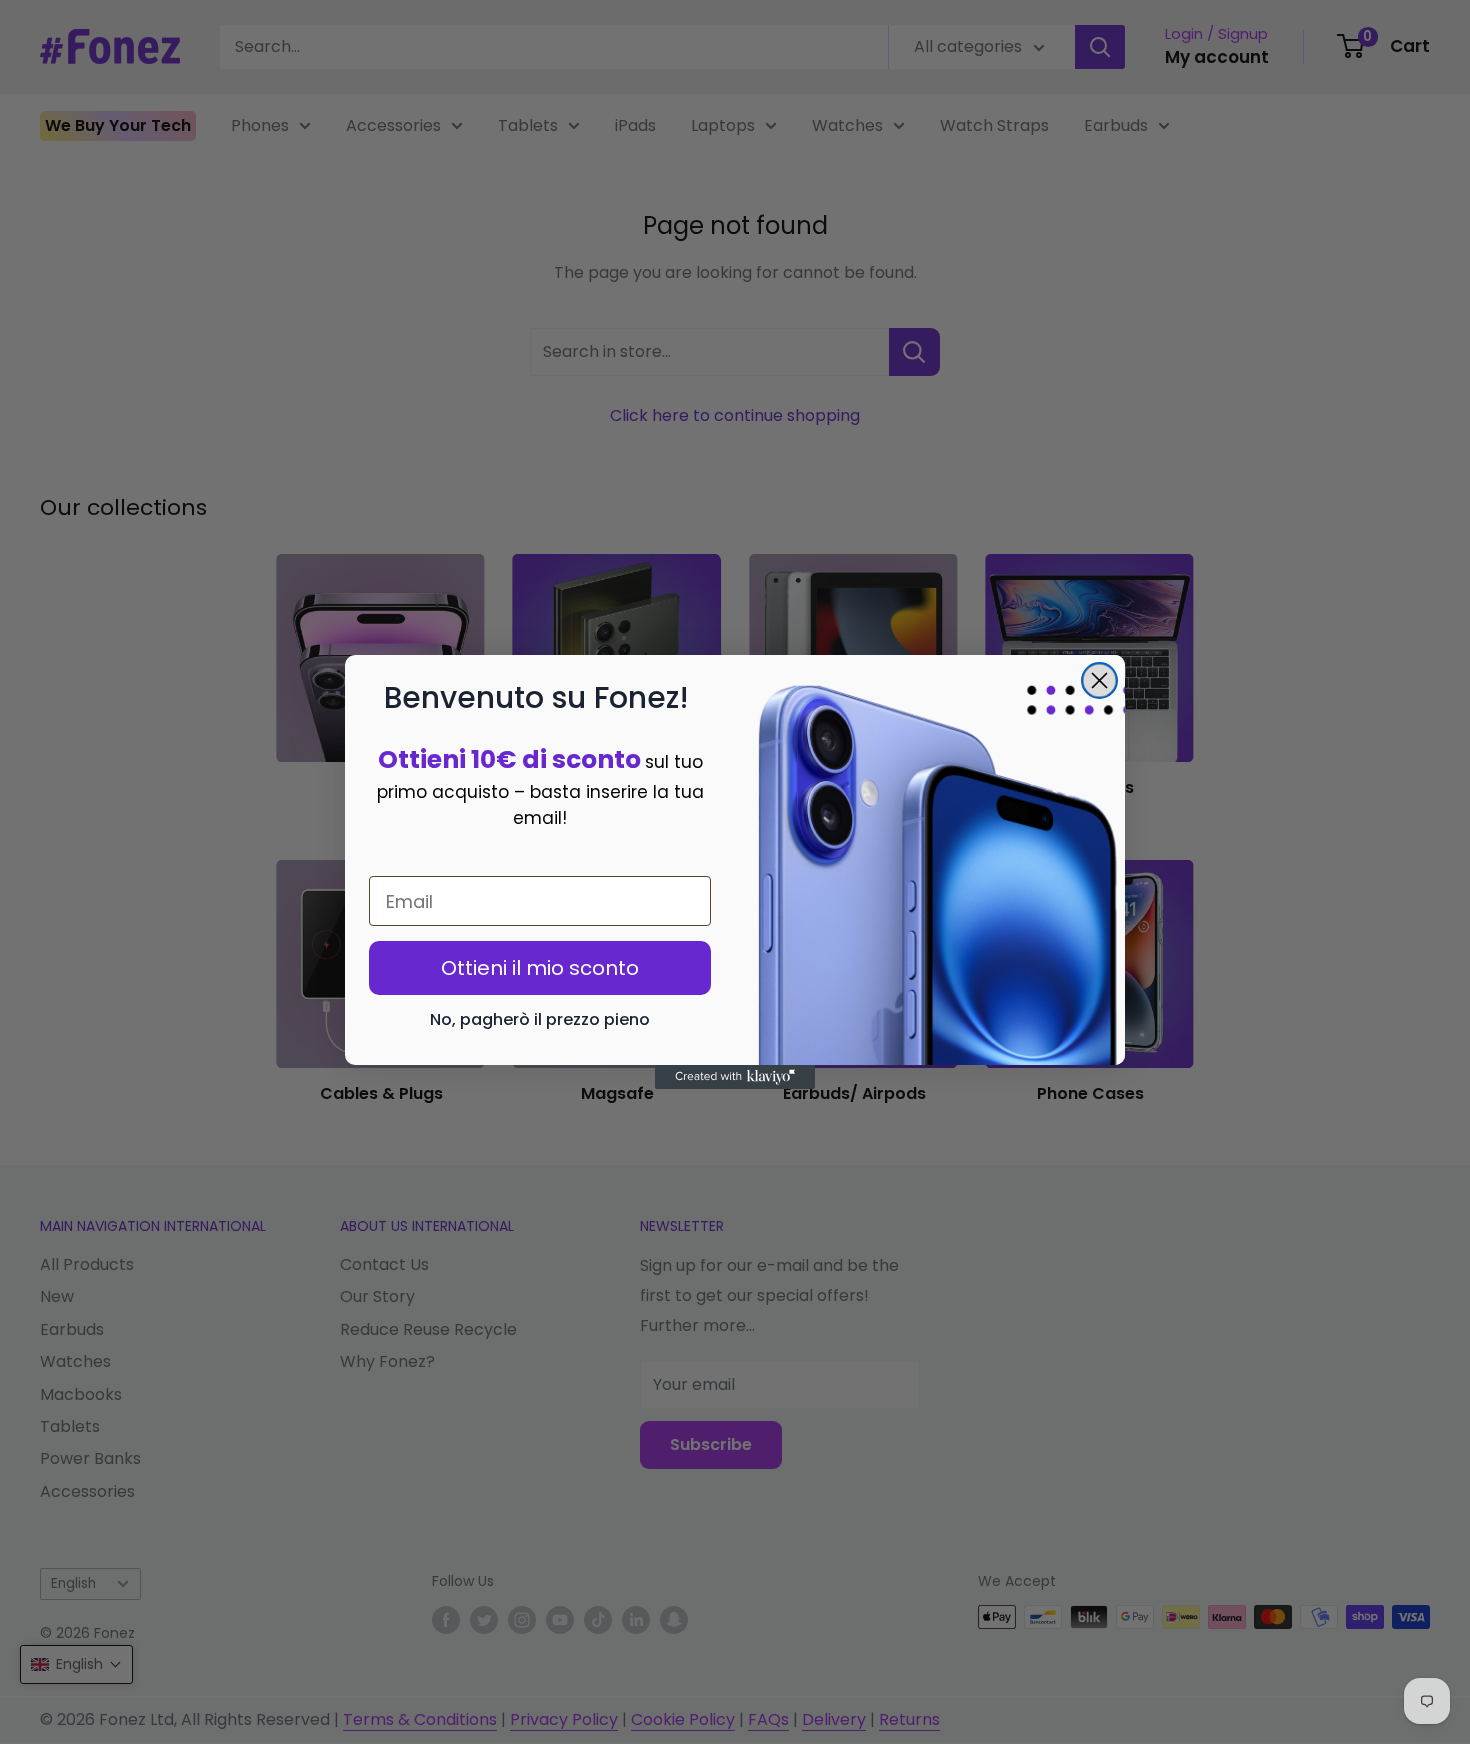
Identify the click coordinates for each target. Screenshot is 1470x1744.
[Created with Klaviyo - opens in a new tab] (735, 1077)
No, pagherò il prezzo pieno (540, 1019)
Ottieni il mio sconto (540, 968)
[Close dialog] (1099, 680)
